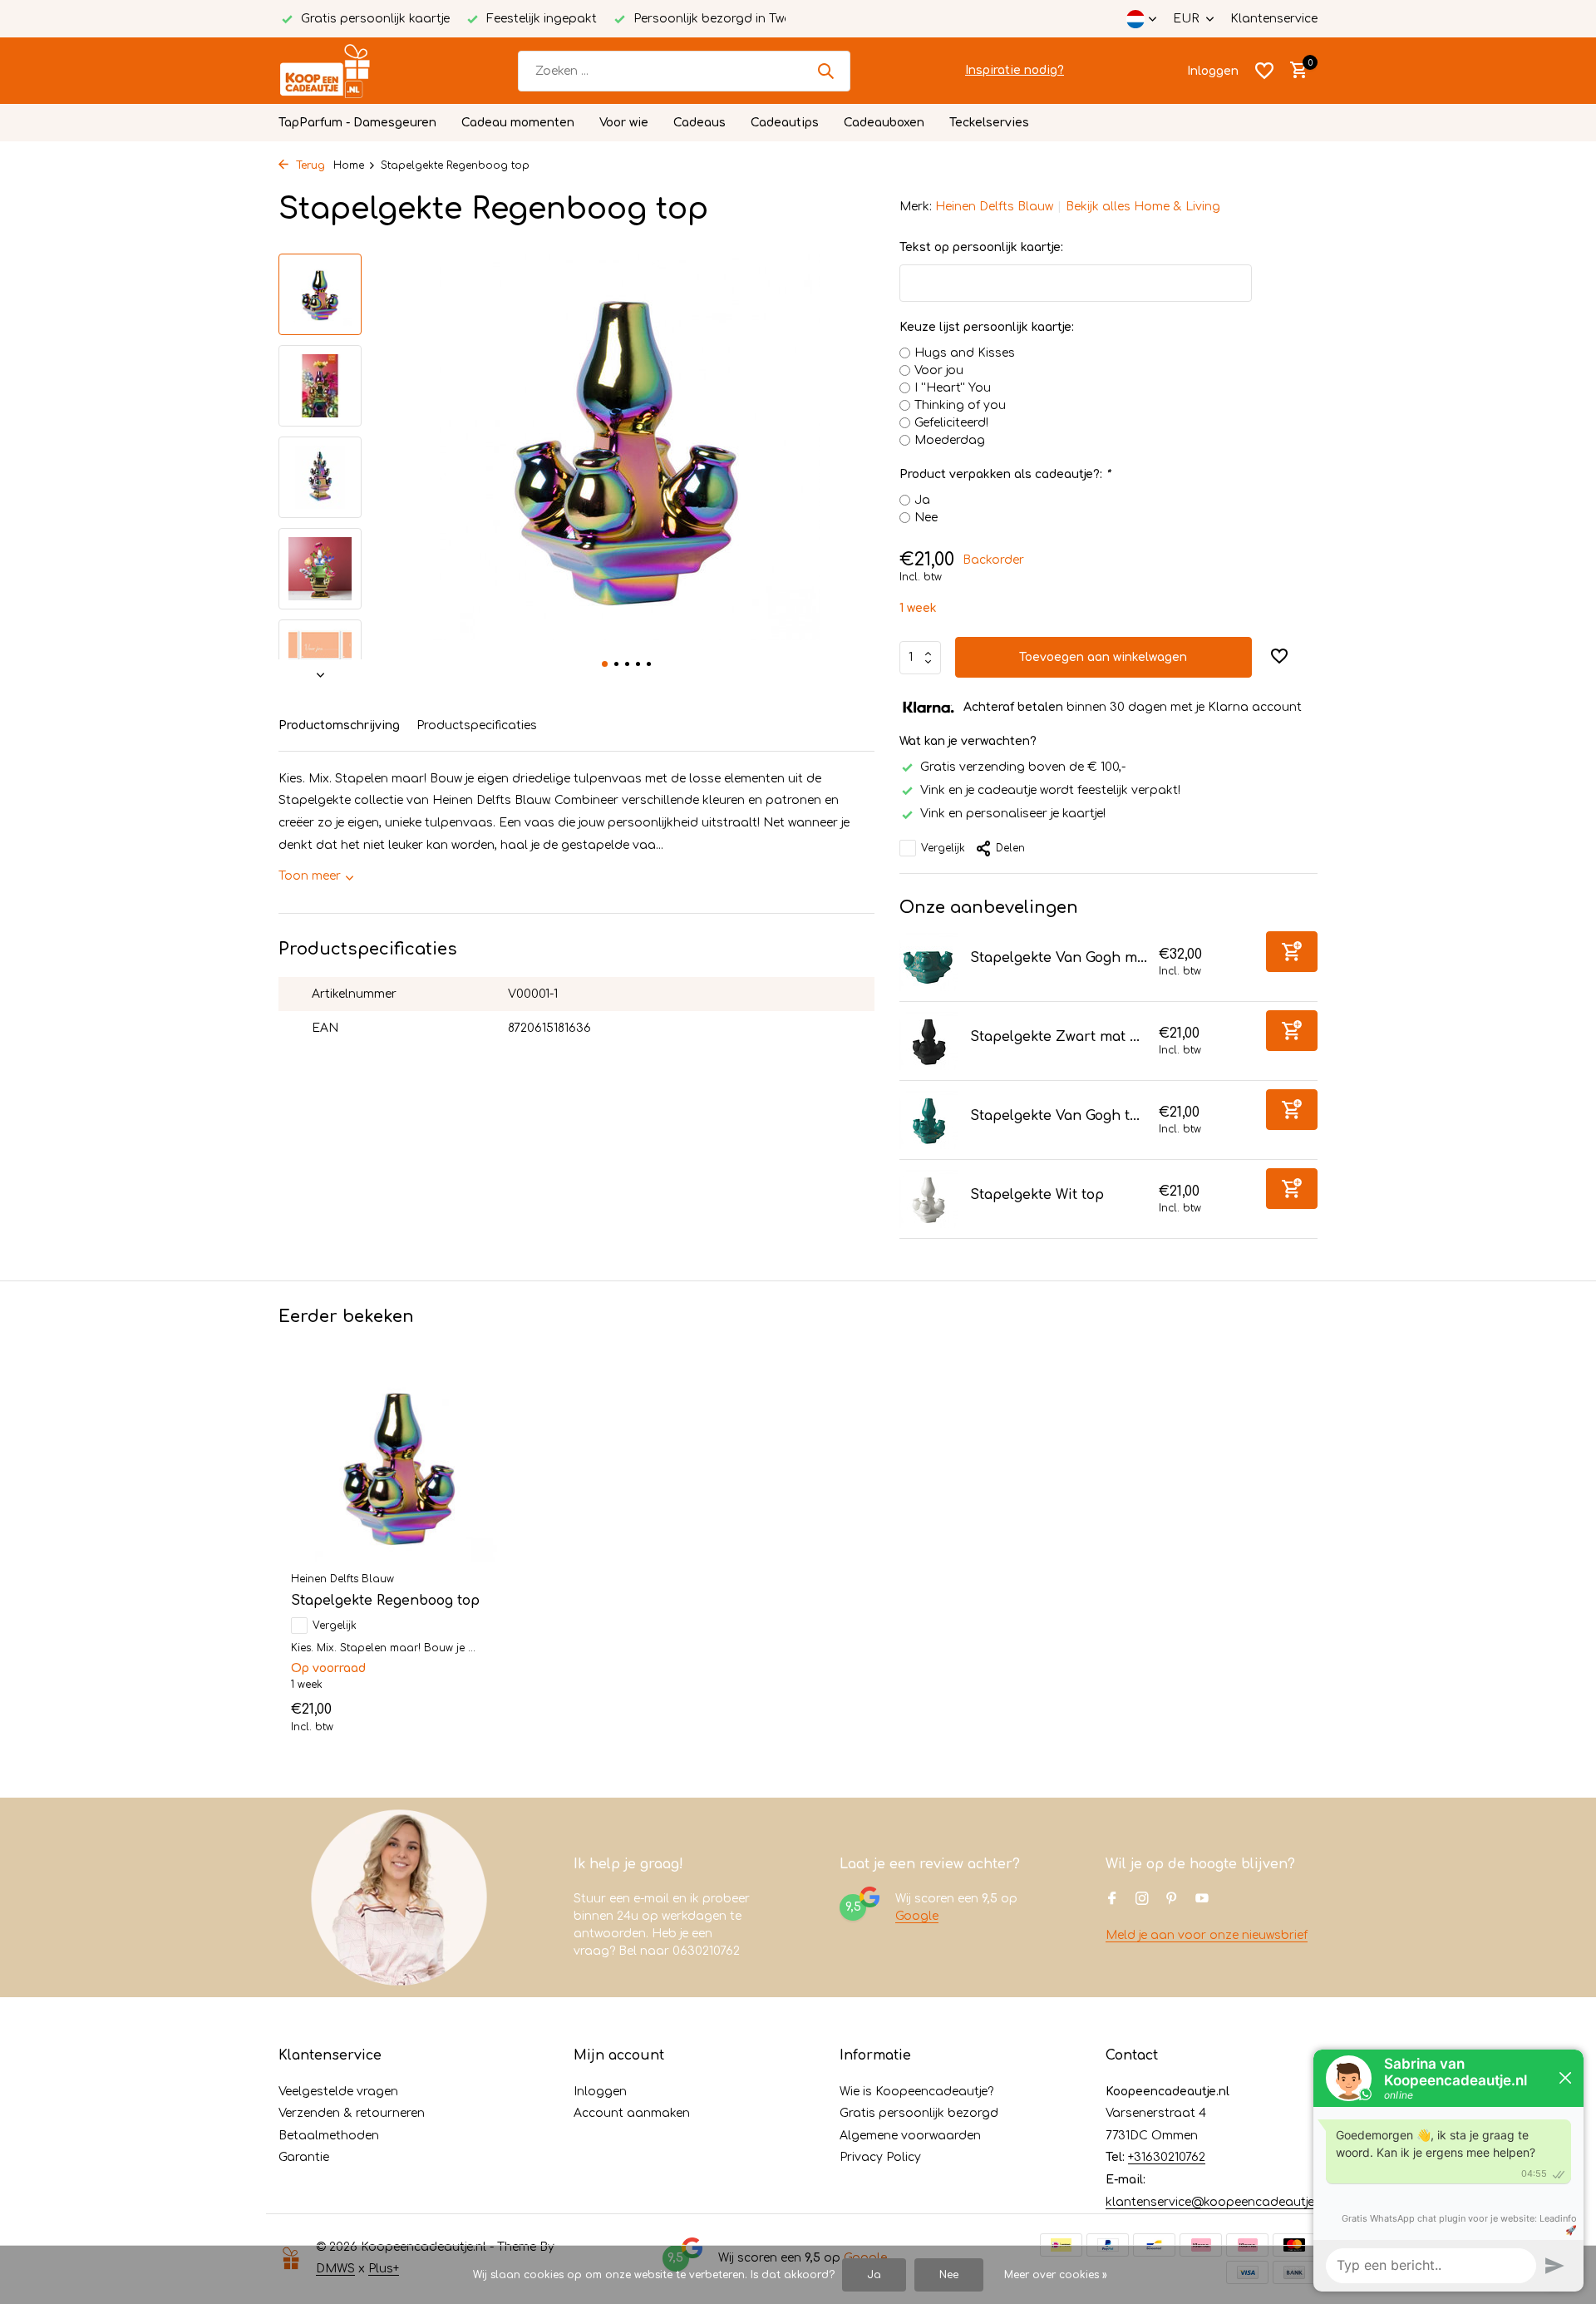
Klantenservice (1274, 19)
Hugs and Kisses (965, 353)
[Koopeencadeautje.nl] (341, 71)
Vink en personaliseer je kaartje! (1013, 814)
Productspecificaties (477, 725)
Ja (922, 500)
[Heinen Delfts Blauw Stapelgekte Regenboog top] (399, 1466)
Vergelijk (943, 848)
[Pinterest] (1172, 1900)
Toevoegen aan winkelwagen (1103, 657)
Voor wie (624, 123)
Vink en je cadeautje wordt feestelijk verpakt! (1050, 790)
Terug (309, 165)
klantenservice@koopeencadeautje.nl (1217, 2202)
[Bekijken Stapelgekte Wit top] (929, 1199)
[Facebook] (1112, 1900)
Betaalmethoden (329, 2136)
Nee (926, 518)
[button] (605, 664)
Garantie (304, 2157)
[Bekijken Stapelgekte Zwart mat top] (929, 1041)
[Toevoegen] (1292, 952)
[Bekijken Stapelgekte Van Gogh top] (929, 1120)
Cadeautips (785, 123)
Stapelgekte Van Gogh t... (1055, 1116)
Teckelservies (989, 123)
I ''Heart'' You (953, 388)
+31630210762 (1167, 2157)
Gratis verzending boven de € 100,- (1023, 767)
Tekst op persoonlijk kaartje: (981, 247)
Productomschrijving (339, 725)
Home (349, 165)
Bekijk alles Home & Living (1143, 207)
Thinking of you (960, 405)
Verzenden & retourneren (352, 2113)
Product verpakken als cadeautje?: (1005, 474)
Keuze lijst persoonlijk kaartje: (987, 327)
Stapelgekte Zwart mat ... (1055, 1037)
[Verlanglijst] (1264, 71)
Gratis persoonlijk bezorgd (919, 2113)
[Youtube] (1202, 1900)
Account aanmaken (632, 2113)
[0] (1295, 71)
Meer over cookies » (1056, 2275)
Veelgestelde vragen (338, 2092)
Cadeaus (699, 123)
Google (917, 1916)
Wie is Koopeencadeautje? (916, 2092)
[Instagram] (1142, 1900)
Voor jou (939, 370)
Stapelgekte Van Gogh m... (1059, 958)
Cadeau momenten (518, 123)
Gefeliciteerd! (951, 423)
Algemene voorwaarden (910, 2136)
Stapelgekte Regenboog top (385, 1601)
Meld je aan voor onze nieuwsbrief (1207, 1935)
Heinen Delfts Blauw (994, 207)
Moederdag (950, 440)
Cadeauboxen (884, 123)
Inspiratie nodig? (1015, 70)
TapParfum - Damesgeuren (357, 123)
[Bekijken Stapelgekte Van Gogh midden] (929, 962)
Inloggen (600, 2092)
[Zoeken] (825, 71)
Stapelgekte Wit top (1037, 1195)
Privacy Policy (880, 2157)
